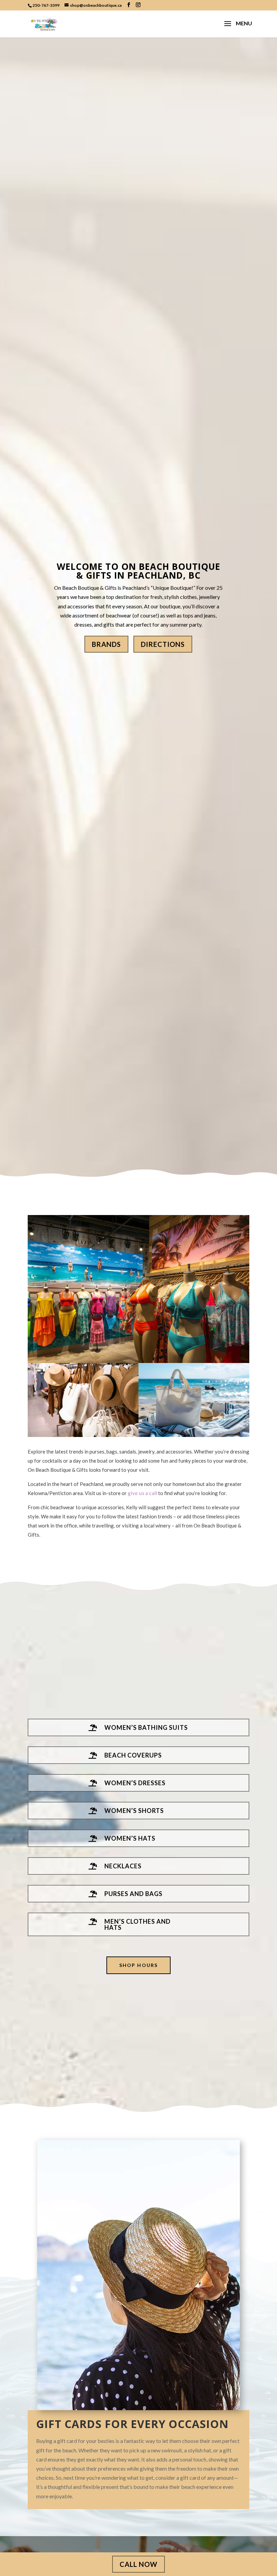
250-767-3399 (46, 5)
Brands (106, 644)
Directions (163, 644)
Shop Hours (138, 1965)
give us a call (142, 1493)
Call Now (138, 2564)
